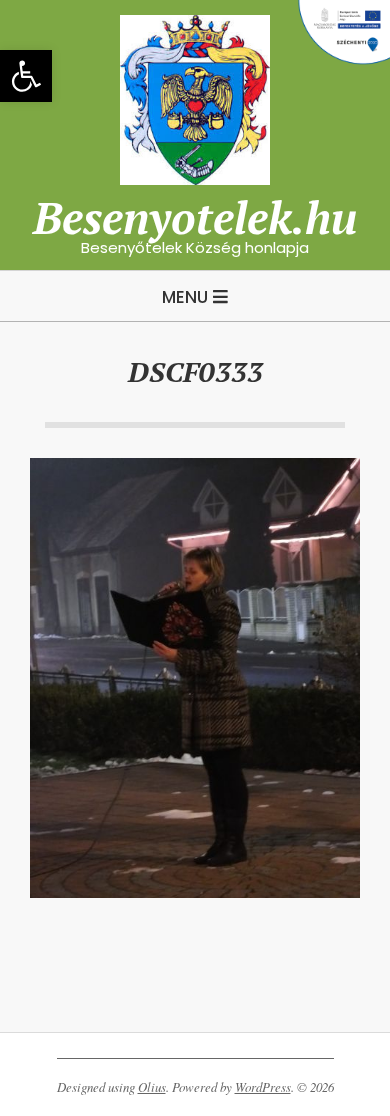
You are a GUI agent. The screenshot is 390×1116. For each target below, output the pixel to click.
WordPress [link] (263, 1087)
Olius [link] (152, 1087)
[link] (26, 76)
